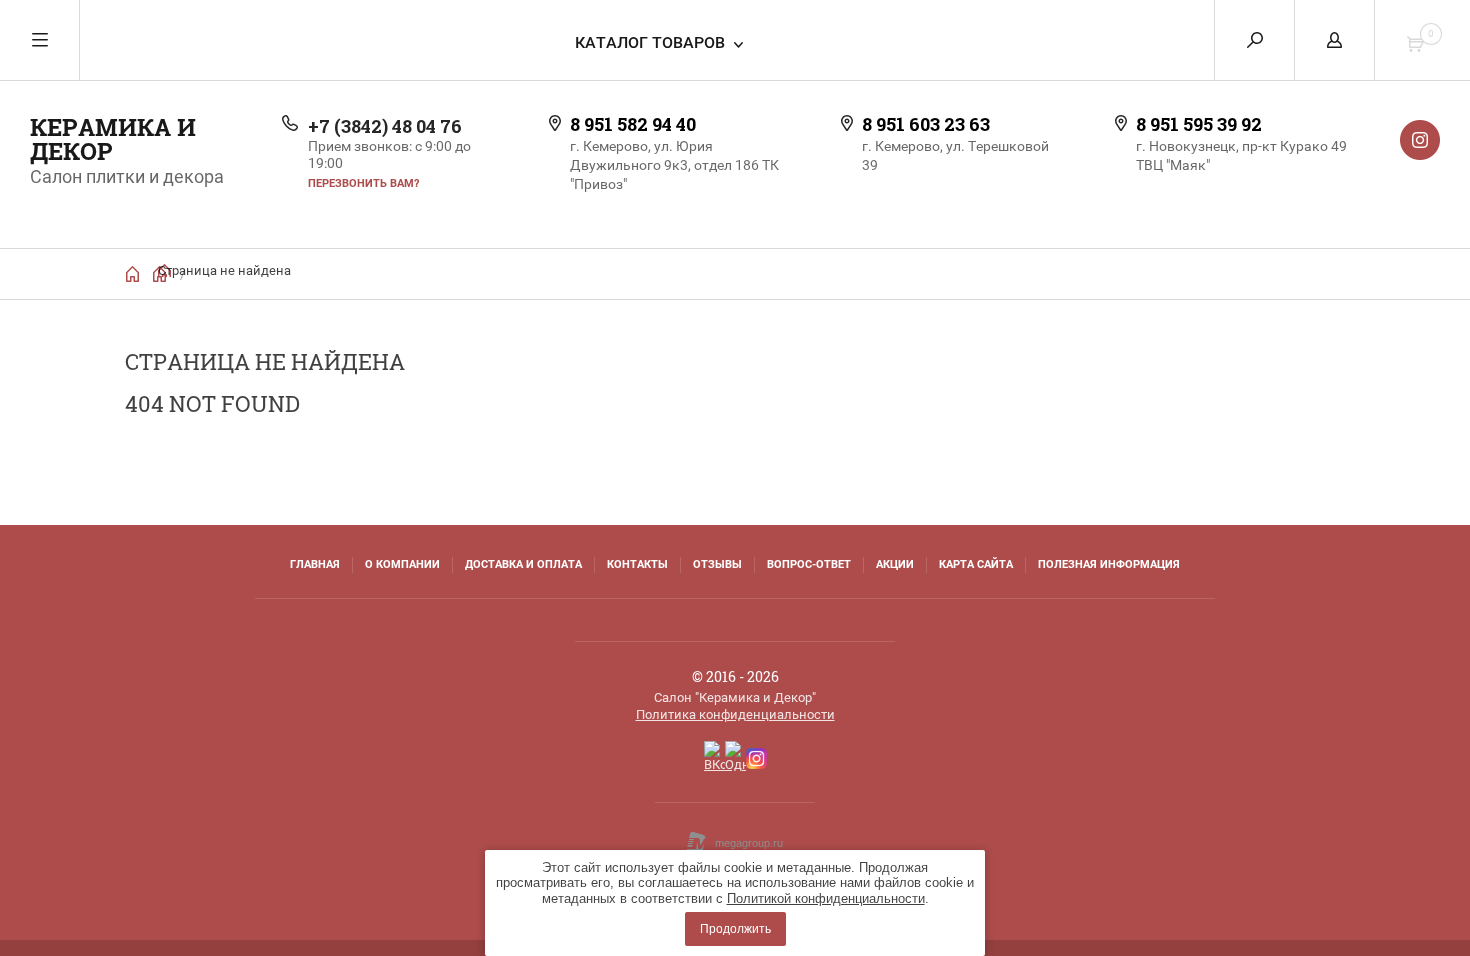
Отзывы (717, 564)
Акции (895, 564)
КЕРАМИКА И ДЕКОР (113, 139)
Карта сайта (976, 564)
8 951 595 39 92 (1199, 124)
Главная (315, 564)
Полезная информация (1109, 564)
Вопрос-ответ (809, 564)
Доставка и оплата (523, 564)
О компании (402, 564)
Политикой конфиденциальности (826, 898)
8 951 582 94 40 (633, 124)
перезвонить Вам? (363, 183)
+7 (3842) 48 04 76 (385, 126)
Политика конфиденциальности (735, 714)
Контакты (637, 564)
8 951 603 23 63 (926, 124)
